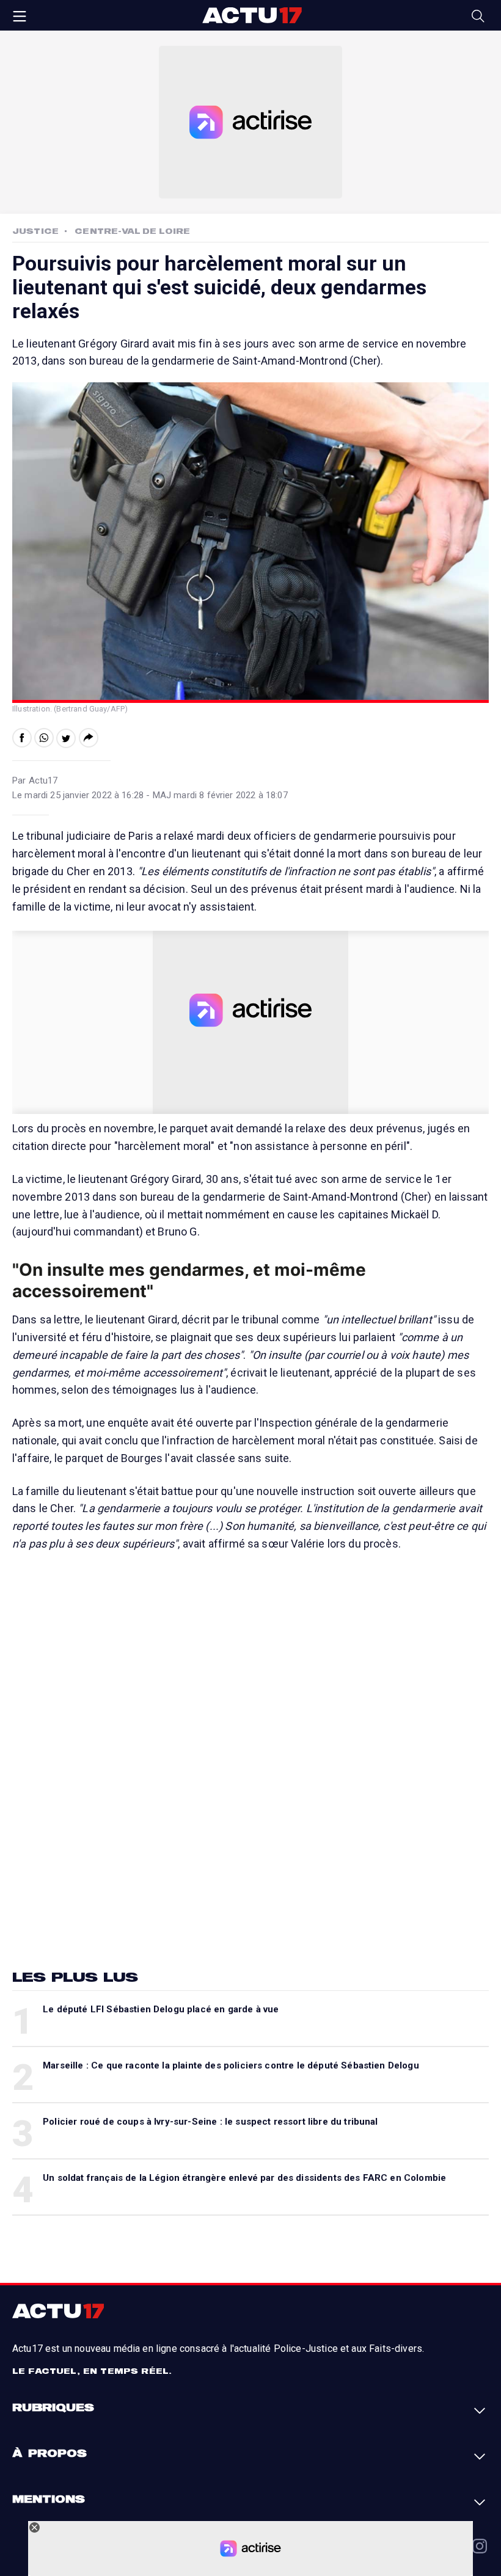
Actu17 (252, 15)
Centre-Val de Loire (132, 231)
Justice (35, 231)
